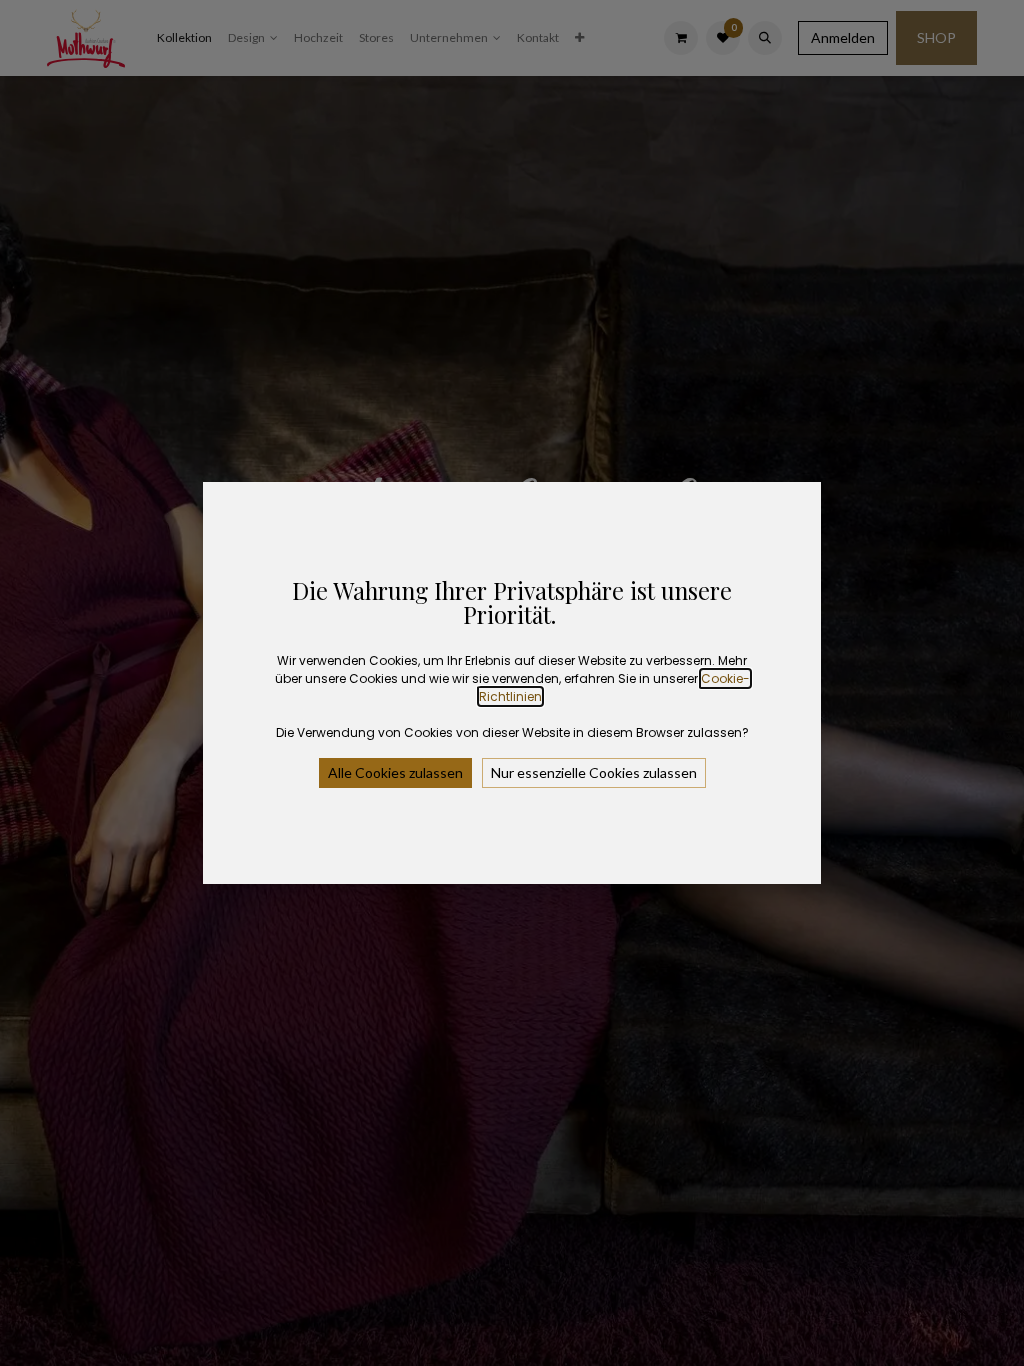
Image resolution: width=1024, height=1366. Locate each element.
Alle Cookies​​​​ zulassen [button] (395, 772)
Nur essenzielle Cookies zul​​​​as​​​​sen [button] (594, 772)
